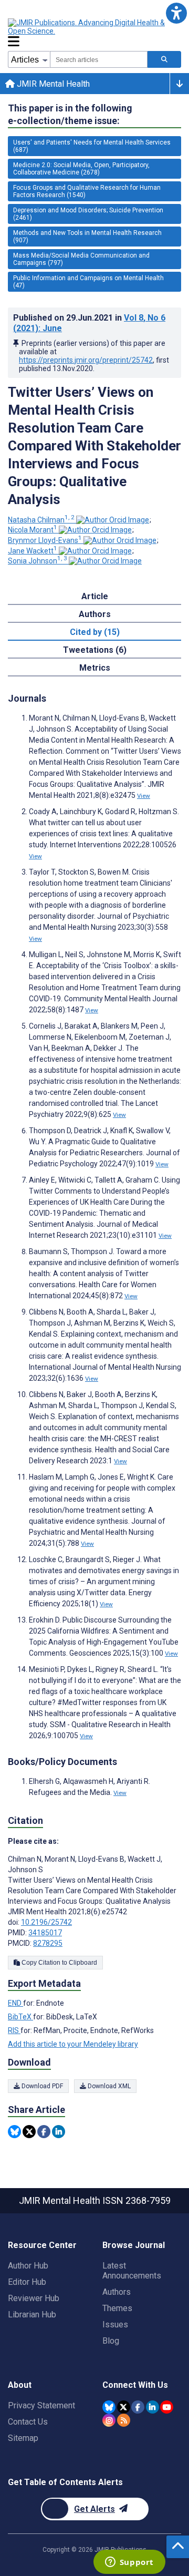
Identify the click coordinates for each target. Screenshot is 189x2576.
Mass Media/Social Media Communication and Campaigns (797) (81, 259)
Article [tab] (95, 596)
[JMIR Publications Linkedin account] (153, 2407)
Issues (115, 2324)
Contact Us (28, 2422)
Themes (117, 2308)
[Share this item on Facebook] (44, 2132)
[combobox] (99, 59)
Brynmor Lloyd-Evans (45, 540)
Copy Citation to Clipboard (59, 1963)
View (144, 796)
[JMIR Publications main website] (94, 27)
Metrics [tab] (95, 668)
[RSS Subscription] (124, 2420)
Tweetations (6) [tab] (95, 650)
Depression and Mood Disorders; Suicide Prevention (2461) (88, 214)
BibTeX (20, 2017)
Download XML (108, 2086)
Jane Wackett (33, 551)
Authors (117, 2292)
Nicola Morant (33, 530)
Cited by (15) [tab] (95, 632)
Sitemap (23, 2438)
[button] (176, 13)
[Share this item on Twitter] (29, 2132)
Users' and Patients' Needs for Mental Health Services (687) (92, 146)
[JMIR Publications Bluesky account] (109, 2407)
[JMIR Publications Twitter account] (124, 2407)
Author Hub (28, 2266)
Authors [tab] (95, 614)
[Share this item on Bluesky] (14, 2132)
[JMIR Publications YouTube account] (167, 2407)
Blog (111, 2341)
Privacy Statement (41, 2405)
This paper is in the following (70, 114)
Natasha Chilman (41, 520)
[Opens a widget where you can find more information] (129, 2563)
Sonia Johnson (38, 561)
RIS (14, 2030)
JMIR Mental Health (52, 84)
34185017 (45, 1933)
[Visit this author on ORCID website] (113, 520)
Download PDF (41, 2086)
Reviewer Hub (34, 2298)
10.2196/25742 (46, 1922)
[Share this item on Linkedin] (59, 2132)
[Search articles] (164, 59)
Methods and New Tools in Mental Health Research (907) (87, 237)
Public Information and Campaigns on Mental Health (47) (88, 282)
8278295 (48, 1943)
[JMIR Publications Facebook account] (138, 2407)
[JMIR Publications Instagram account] (109, 2420)
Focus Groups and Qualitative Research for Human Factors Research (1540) (87, 191)
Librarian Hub (32, 2315)
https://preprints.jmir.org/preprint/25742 (86, 360)
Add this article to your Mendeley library (73, 2044)
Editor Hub (27, 2282)
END (15, 2003)
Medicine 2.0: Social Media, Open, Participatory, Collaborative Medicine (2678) (81, 169)
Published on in (89, 323)
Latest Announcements (132, 2271)
